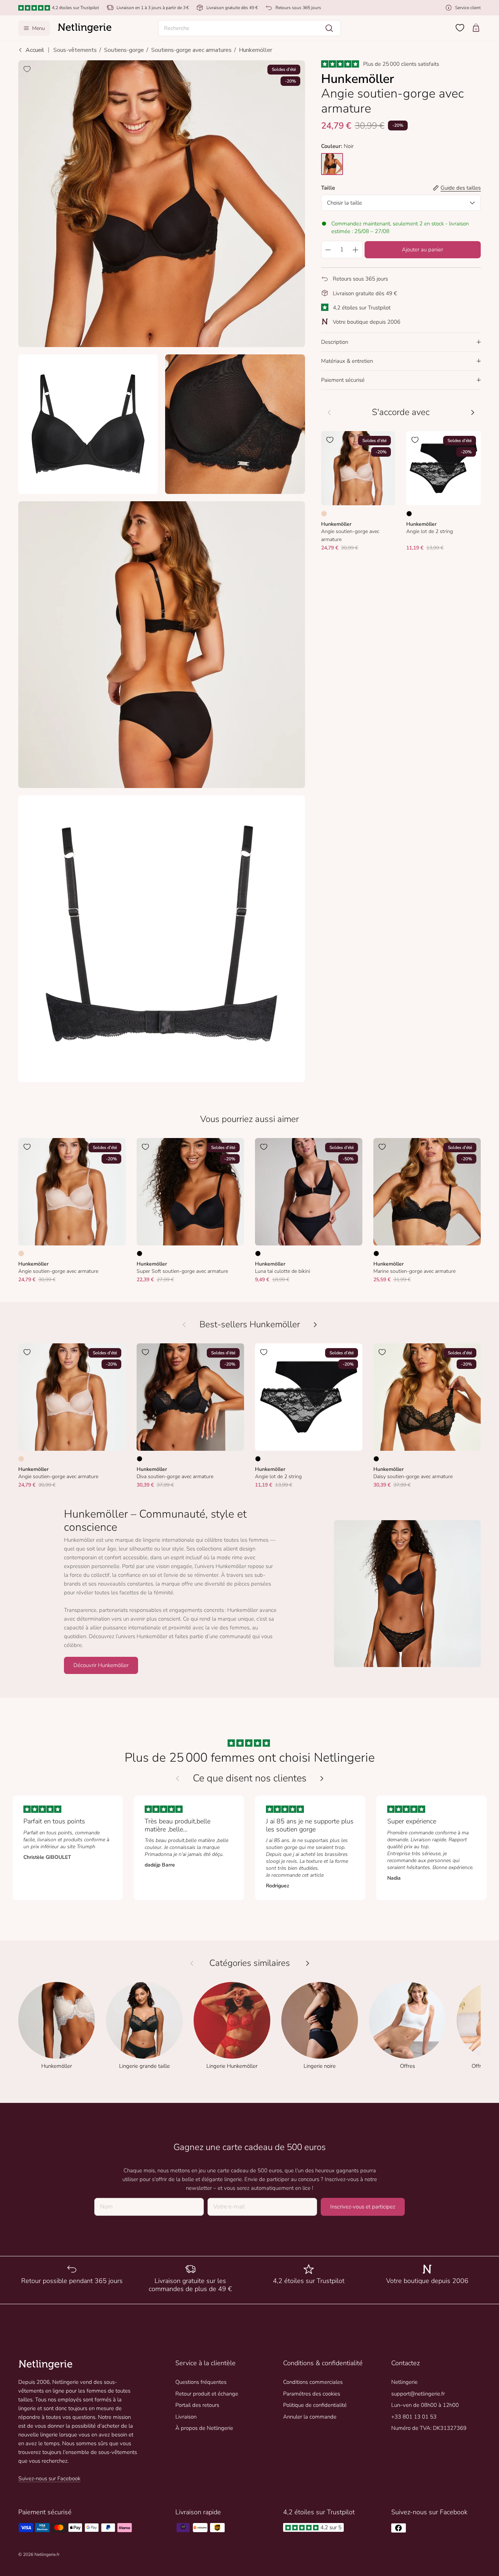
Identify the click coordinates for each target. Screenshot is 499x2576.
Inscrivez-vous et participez (363, 2207)
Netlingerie (404, 2382)
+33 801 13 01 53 (414, 2417)
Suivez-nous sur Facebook (49, 2478)
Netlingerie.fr (47, 2554)
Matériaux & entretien (347, 361)
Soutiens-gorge (124, 50)
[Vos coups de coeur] (460, 28)
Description (335, 342)
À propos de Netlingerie (204, 2428)
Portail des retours (197, 2405)
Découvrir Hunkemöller (101, 1665)
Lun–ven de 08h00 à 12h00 (425, 2405)
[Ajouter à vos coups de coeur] (27, 69)
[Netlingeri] (85, 28)
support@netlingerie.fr (418, 2394)
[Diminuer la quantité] (328, 250)
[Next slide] (322, 1778)
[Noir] (409, 513)
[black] (332, 164)
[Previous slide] (178, 1778)
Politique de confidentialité (315, 2405)
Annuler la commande (310, 2417)
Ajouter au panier (422, 250)
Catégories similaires (250, 1963)
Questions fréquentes (201, 2382)
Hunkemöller (256, 50)
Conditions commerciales (313, 2382)
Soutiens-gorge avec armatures (191, 50)
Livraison (186, 2417)
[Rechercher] (329, 28)
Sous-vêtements (75, 50)
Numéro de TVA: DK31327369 (429, 2428)
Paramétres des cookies (312, 2394)
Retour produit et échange (207, 2394)
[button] (249, 28)
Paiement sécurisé (343, 380)
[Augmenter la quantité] (356, 250)
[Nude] (324, 513)
